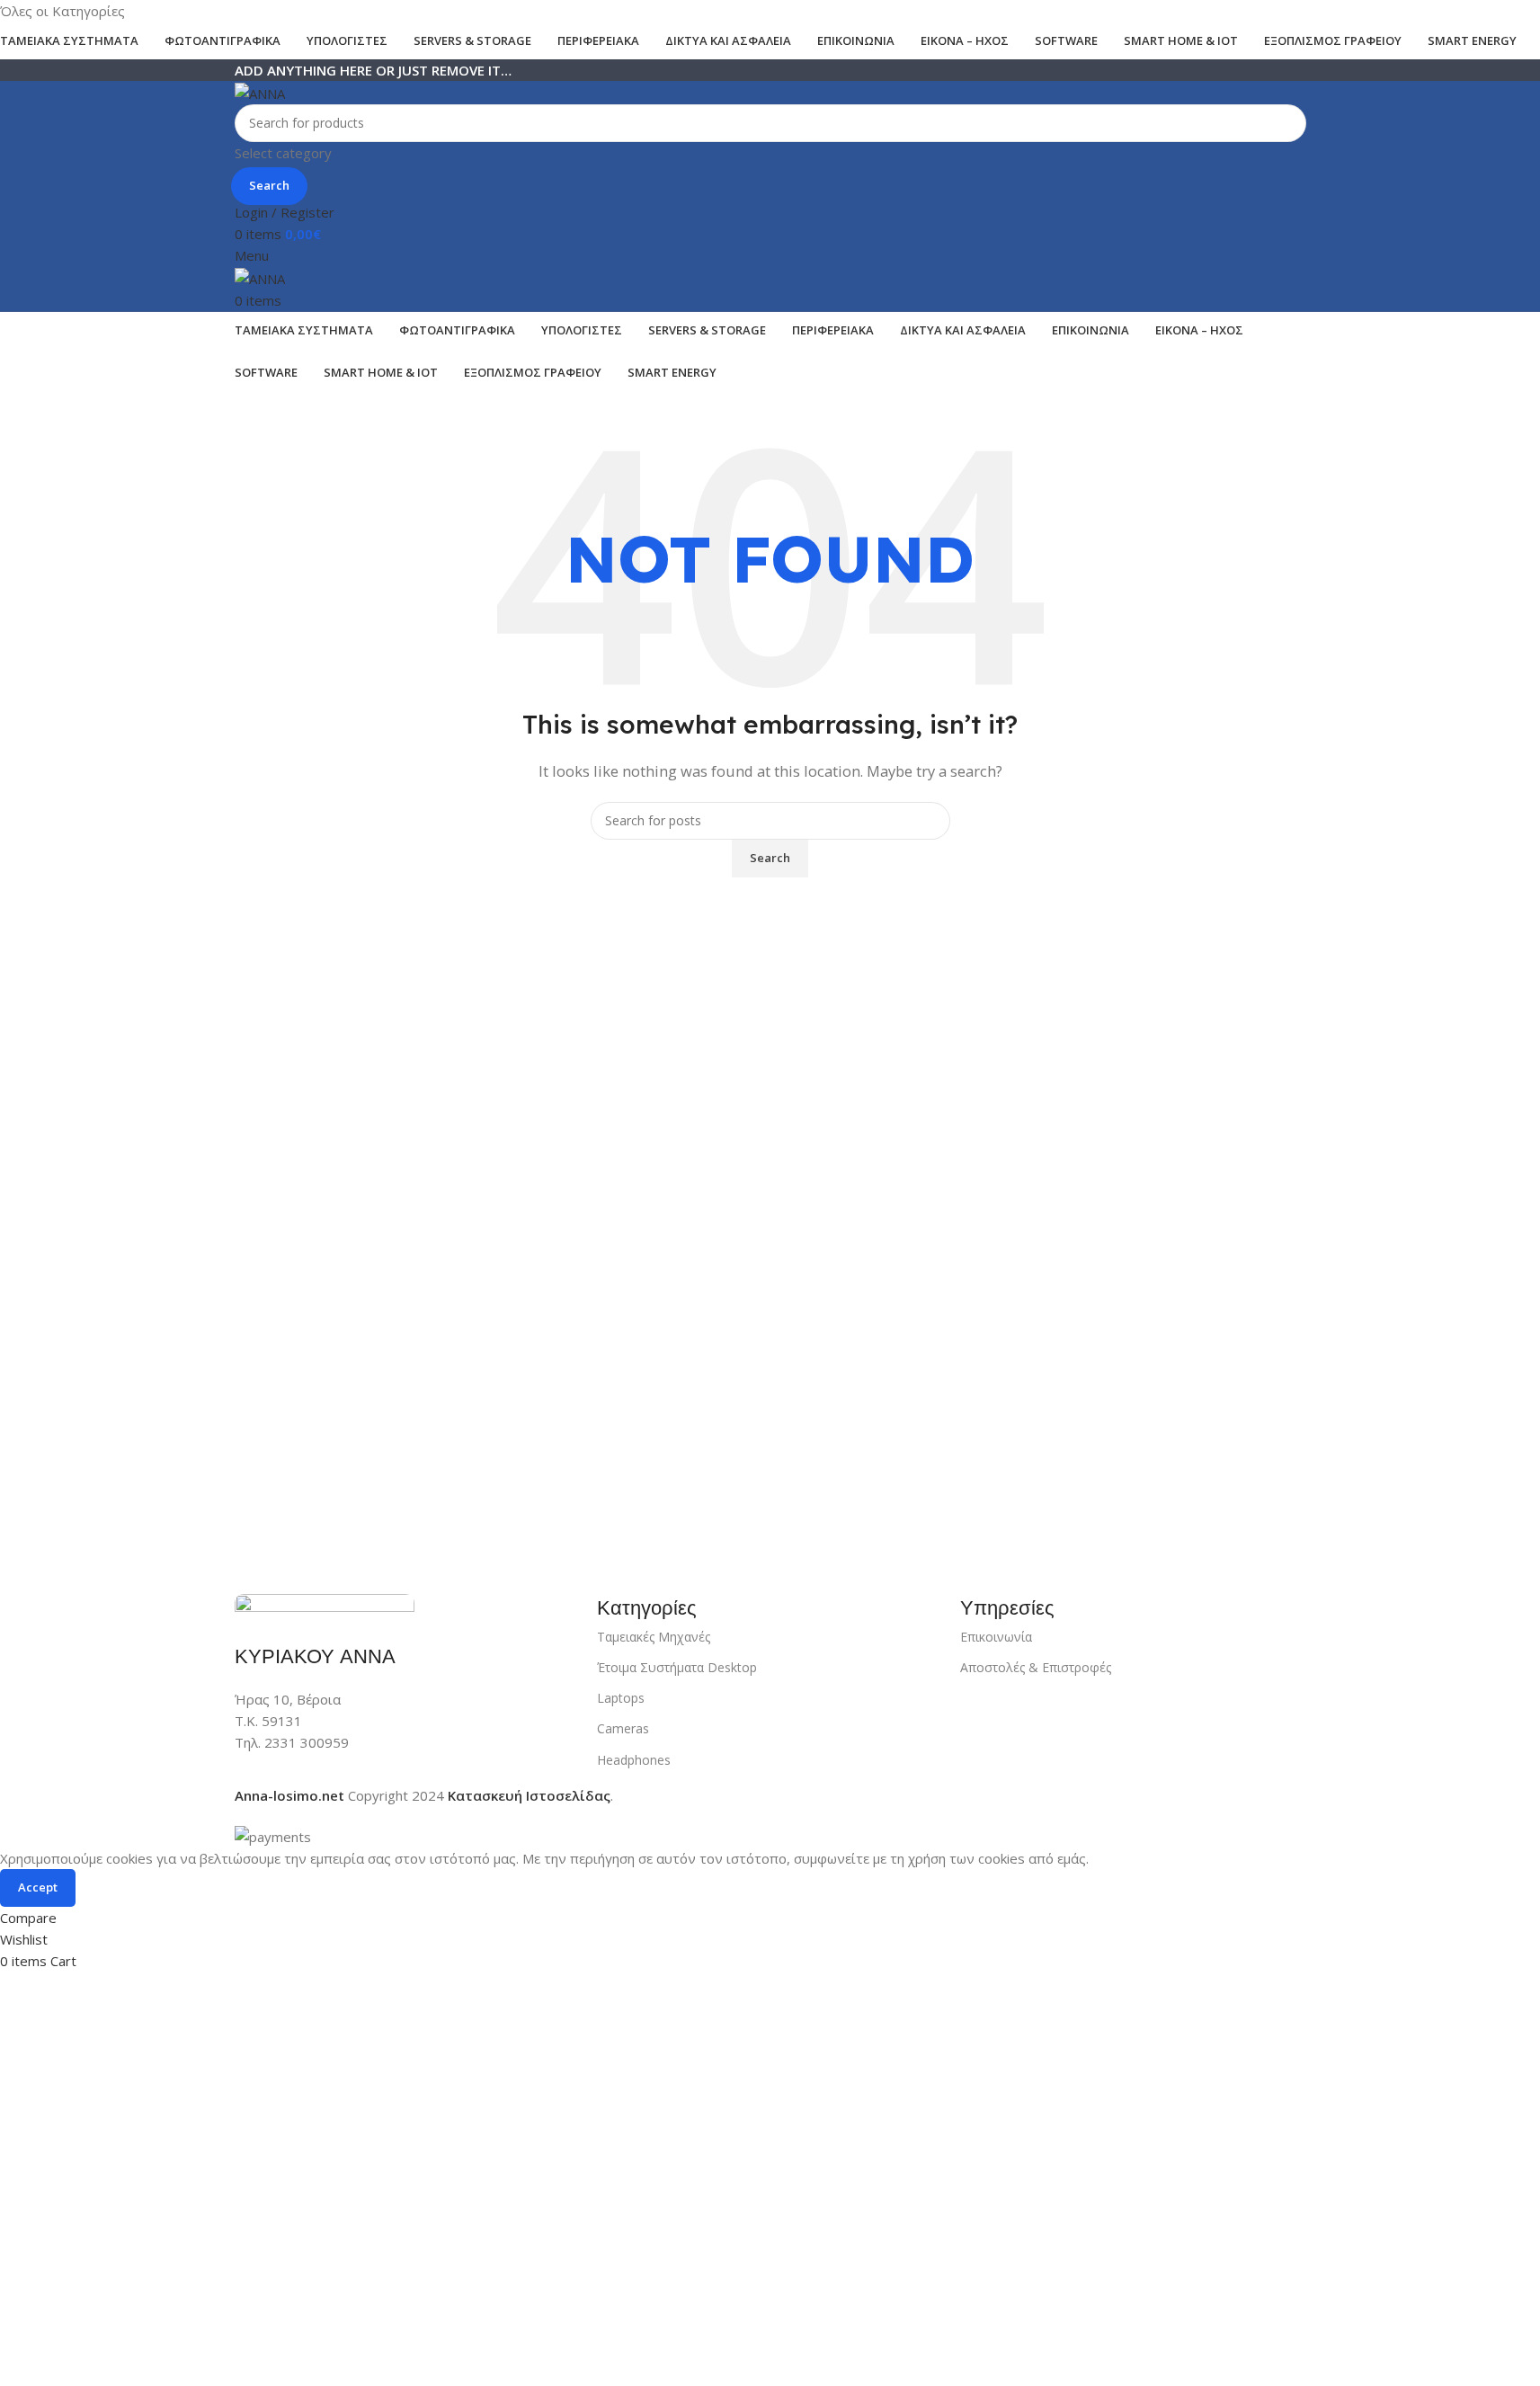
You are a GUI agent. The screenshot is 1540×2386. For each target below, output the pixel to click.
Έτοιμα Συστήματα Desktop (677, 1667)
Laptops (621, 1698)
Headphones (634, 1760)
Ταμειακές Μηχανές (654, 1637)
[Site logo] (260, 92)
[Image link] (325, 1607)
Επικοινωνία (996, 1637)
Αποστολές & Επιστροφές (1036, 1667)
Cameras (623, 1728)
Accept (38, 1887)
